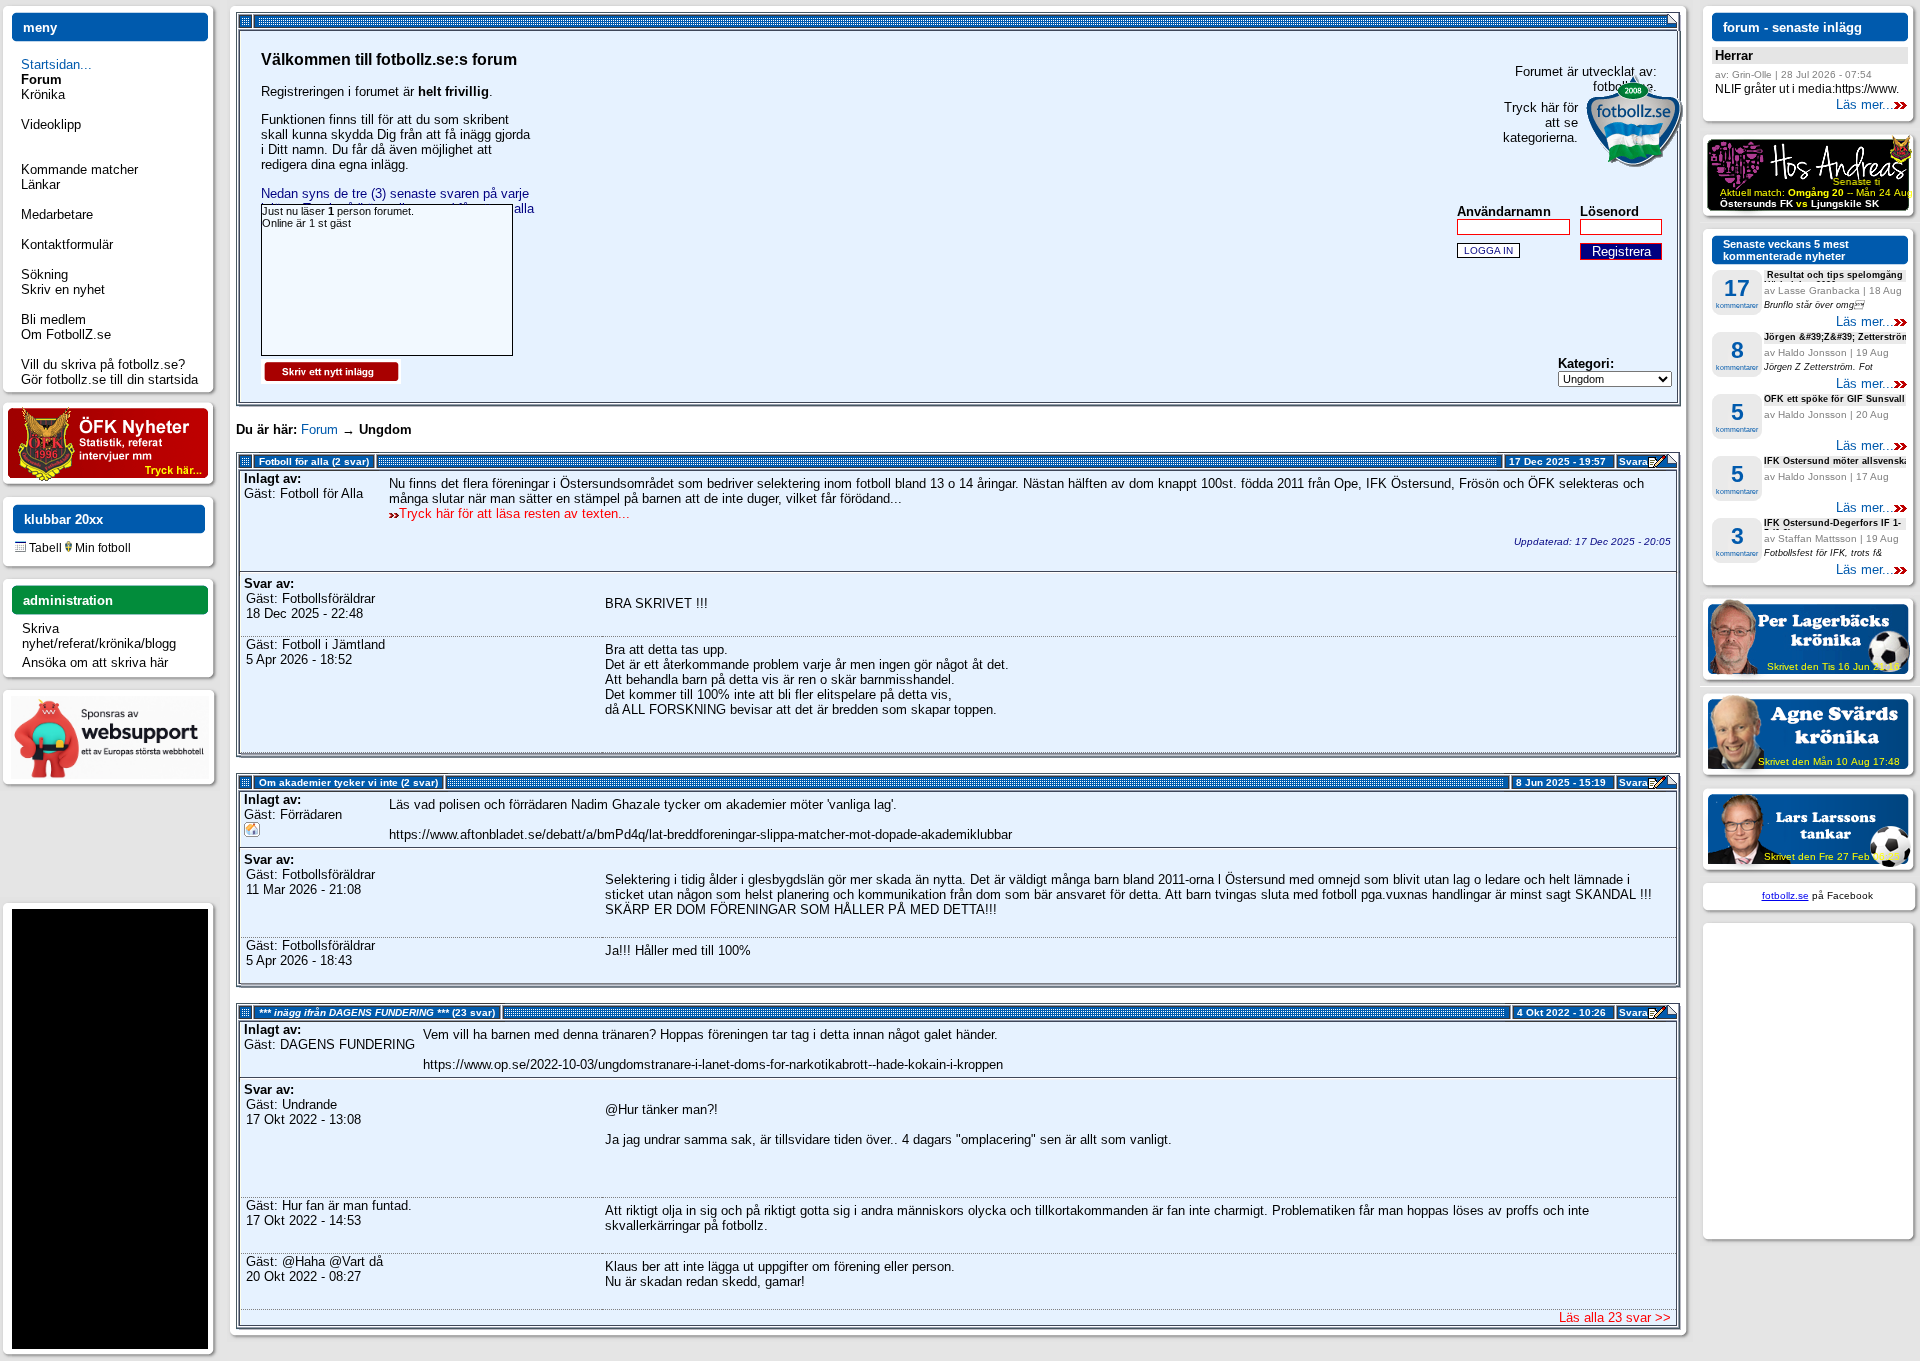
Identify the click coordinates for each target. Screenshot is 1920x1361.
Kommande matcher (79, 169)
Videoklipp (51, 124)
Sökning (44, 274)
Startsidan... (56, 64)
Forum (319, 429)
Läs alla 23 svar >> (1615, 1317)
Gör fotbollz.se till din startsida (109, 379)
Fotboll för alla (294, 461)
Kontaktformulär (67, 244)
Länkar (40, 184)
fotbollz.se (1785, 895)
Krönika (43, 94)
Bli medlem (53, 319)
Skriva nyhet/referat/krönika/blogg (99, 636)
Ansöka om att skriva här (95, 662)
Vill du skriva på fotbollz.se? (103, 364)
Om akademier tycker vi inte (328, 782)
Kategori (1584, 363)
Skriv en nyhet (63, 289)
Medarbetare (57, 214)
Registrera (1621, 251)
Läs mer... (1865, 105)
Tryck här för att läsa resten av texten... (514, 513)
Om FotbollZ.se (66, 334)
